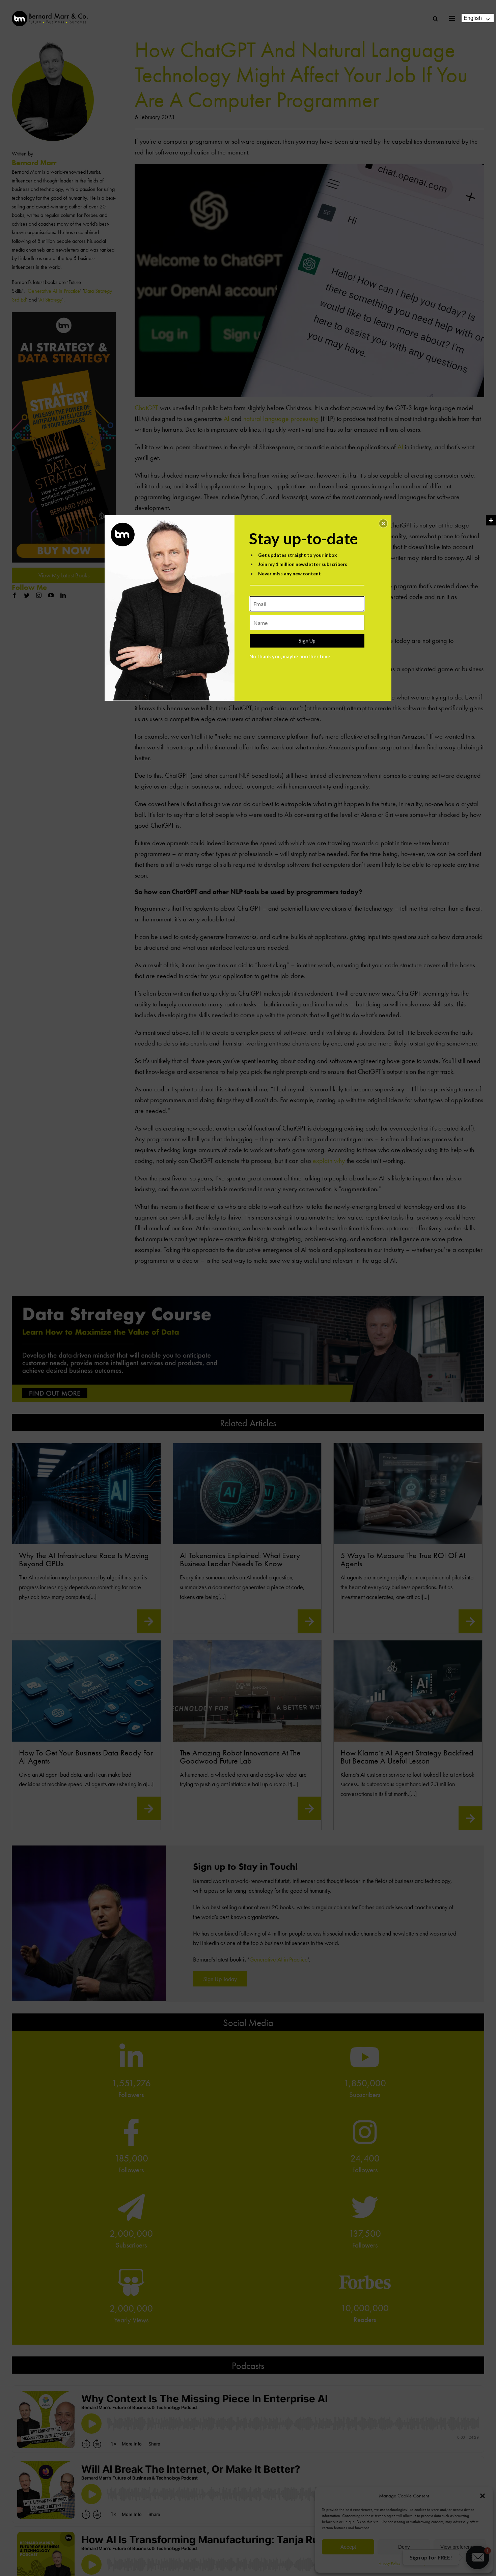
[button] (383, 523)
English (473, 18)
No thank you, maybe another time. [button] (290, 656)
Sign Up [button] (307, 640)
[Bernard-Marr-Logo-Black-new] (50, 14)
